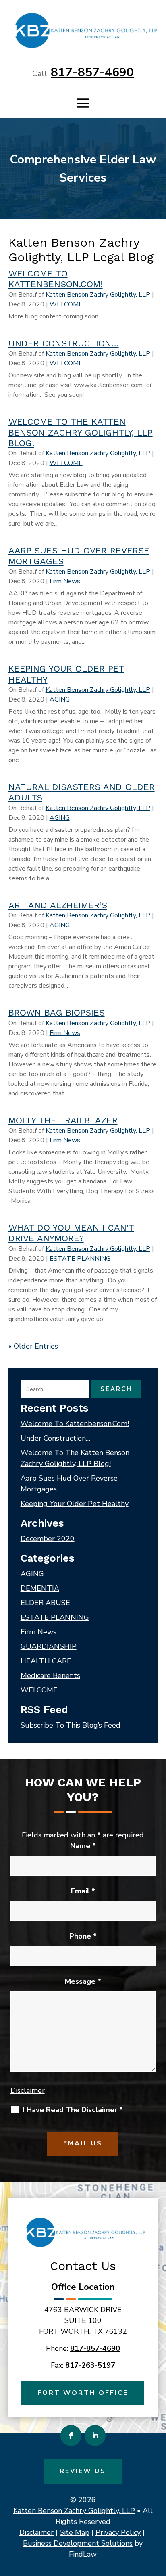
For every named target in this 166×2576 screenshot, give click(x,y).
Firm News (65, 581)
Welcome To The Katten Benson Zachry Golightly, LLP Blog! (81, 432)
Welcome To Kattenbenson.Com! (56, 279)
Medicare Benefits (50, 1675)
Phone (83, 1936)
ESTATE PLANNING (80, 1259)
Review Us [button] (83, 2471)
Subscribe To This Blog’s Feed (71, 1725)
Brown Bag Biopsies (57, 1013)
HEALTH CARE (46, 1661)
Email (83, 1891)
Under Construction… (64, 343)
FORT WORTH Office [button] (83, 2393)
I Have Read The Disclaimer (73, 2110)
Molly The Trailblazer (63, 1120)
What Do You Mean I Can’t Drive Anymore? (71, 1233)
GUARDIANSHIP (49, 1646)
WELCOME (66, 304)
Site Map (75, 2532)
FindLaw (83, 2554)
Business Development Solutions (78, 2543)
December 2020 (48, 1539)
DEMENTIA (40, 1588)
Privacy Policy (118, 2532)
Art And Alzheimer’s (58, 905)
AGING (60, 699)
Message (83, 1981)
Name (83, 1846)
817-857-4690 (92, 72)
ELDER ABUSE (45, 1603)
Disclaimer (28, 2090)
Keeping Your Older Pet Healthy (75, 1504)
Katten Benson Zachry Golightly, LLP (98, 295)
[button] (83, 103)
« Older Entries (33, 1346)
